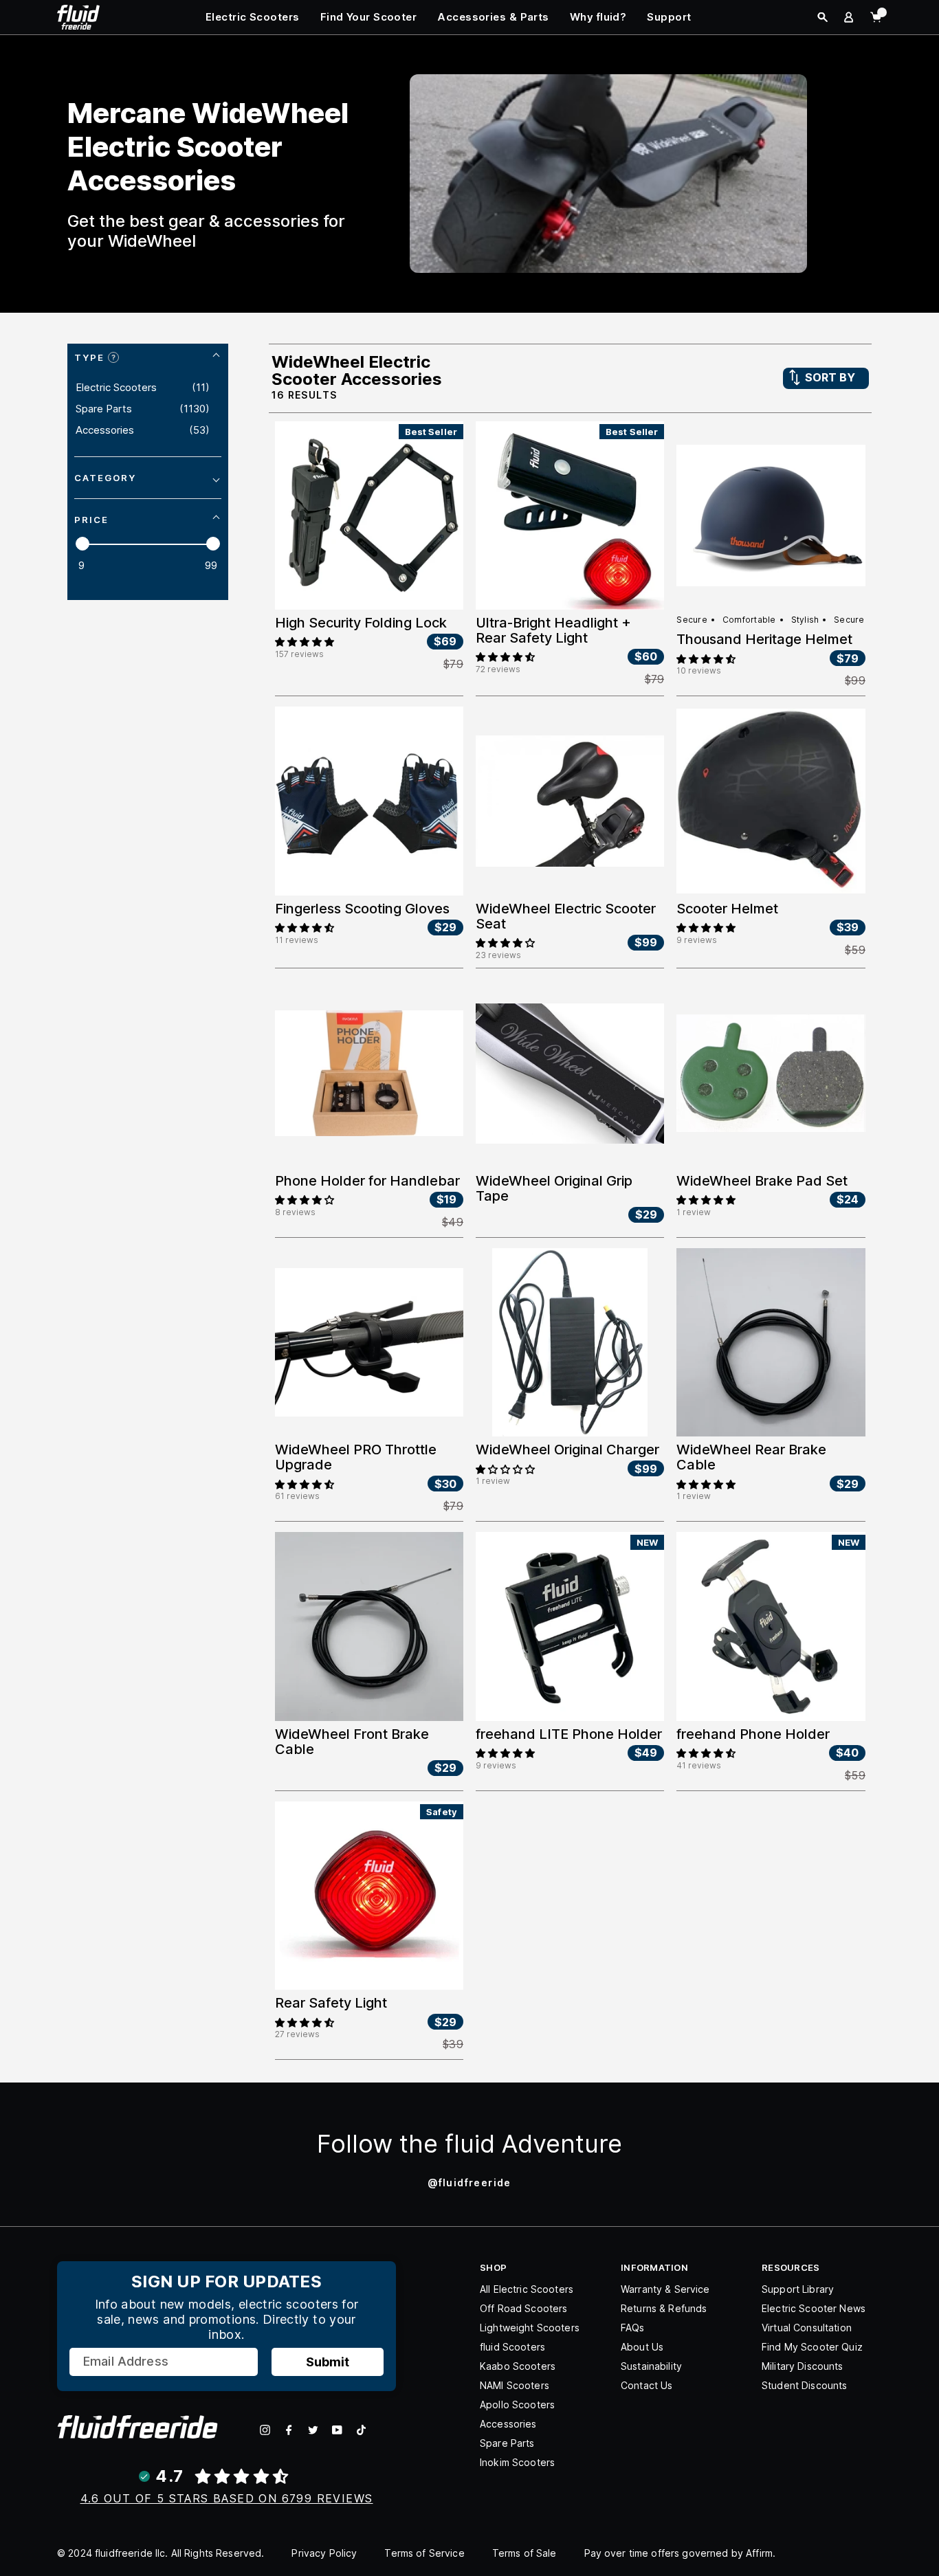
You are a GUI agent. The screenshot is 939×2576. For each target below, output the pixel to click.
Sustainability (651, 2366)
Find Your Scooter (369, 17)
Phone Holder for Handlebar (367, 1181)
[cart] (876, 17)
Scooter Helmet (727, 909)
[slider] (82, 544)
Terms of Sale (524, 2553)
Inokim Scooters (517, 2462)
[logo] (78, 16)
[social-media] (265, 2430)
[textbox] (99, 566)
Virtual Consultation (807, 2328)
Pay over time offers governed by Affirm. (680, 2553)
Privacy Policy (324, 2553)
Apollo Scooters (517, 2405)
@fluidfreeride (469, 2183)
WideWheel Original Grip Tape (554, 1188)
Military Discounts (803, 2366)
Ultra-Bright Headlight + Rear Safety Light (553, 630)
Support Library (798, 2289)
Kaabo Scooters (518, 2366)
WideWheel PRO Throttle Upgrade (356, 1457)
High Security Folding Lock (361, 623)
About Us (642, 2347)
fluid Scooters (512, 2347)
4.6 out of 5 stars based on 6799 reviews (227, 2498)
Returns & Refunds (664, 2308)
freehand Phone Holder (753, 1734)
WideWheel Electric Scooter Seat (566, 916)
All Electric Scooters (527, 2289)
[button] (305, 641)
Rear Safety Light (331, 2003)
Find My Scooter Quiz (812, 2347)
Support (669, 17)
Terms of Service (424, 2553)
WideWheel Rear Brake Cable (751, 1457)
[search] (822, 17)
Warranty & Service (665, 2289)
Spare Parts (507, 2443)
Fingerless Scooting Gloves (362, 909)
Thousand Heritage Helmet (764, 639)
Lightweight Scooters (530, 2328)
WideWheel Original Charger (567, 1450)
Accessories (508, 2424)
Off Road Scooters (523, 2308)
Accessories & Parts (493, 17)
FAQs (633, 2328)
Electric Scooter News (814, 2308)
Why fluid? (598, 17)
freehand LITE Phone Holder (569, 1734)
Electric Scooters (253, 17)
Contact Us (647, 2385)
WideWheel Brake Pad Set (762, 1181)
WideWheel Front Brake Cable (352, 1742)
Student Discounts (804, 2385)
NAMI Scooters (515, 2385)
